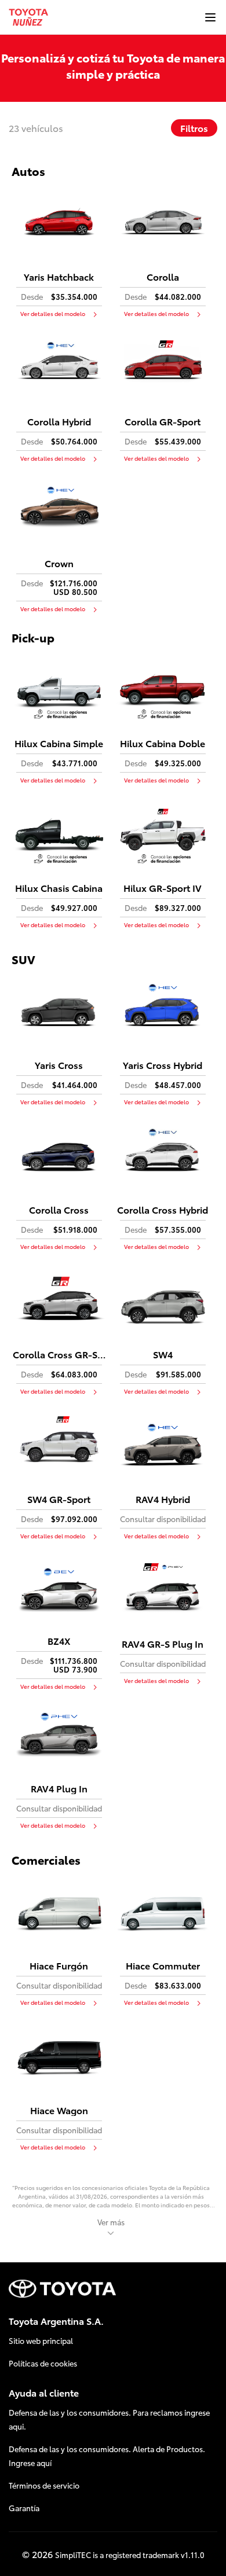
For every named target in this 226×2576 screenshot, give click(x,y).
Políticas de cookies (43, 2363)
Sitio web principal (41, 2340)
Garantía (24, 2508)
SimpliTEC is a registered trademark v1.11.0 (130, 2555)
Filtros (194, 128)
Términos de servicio (44, 2485)
